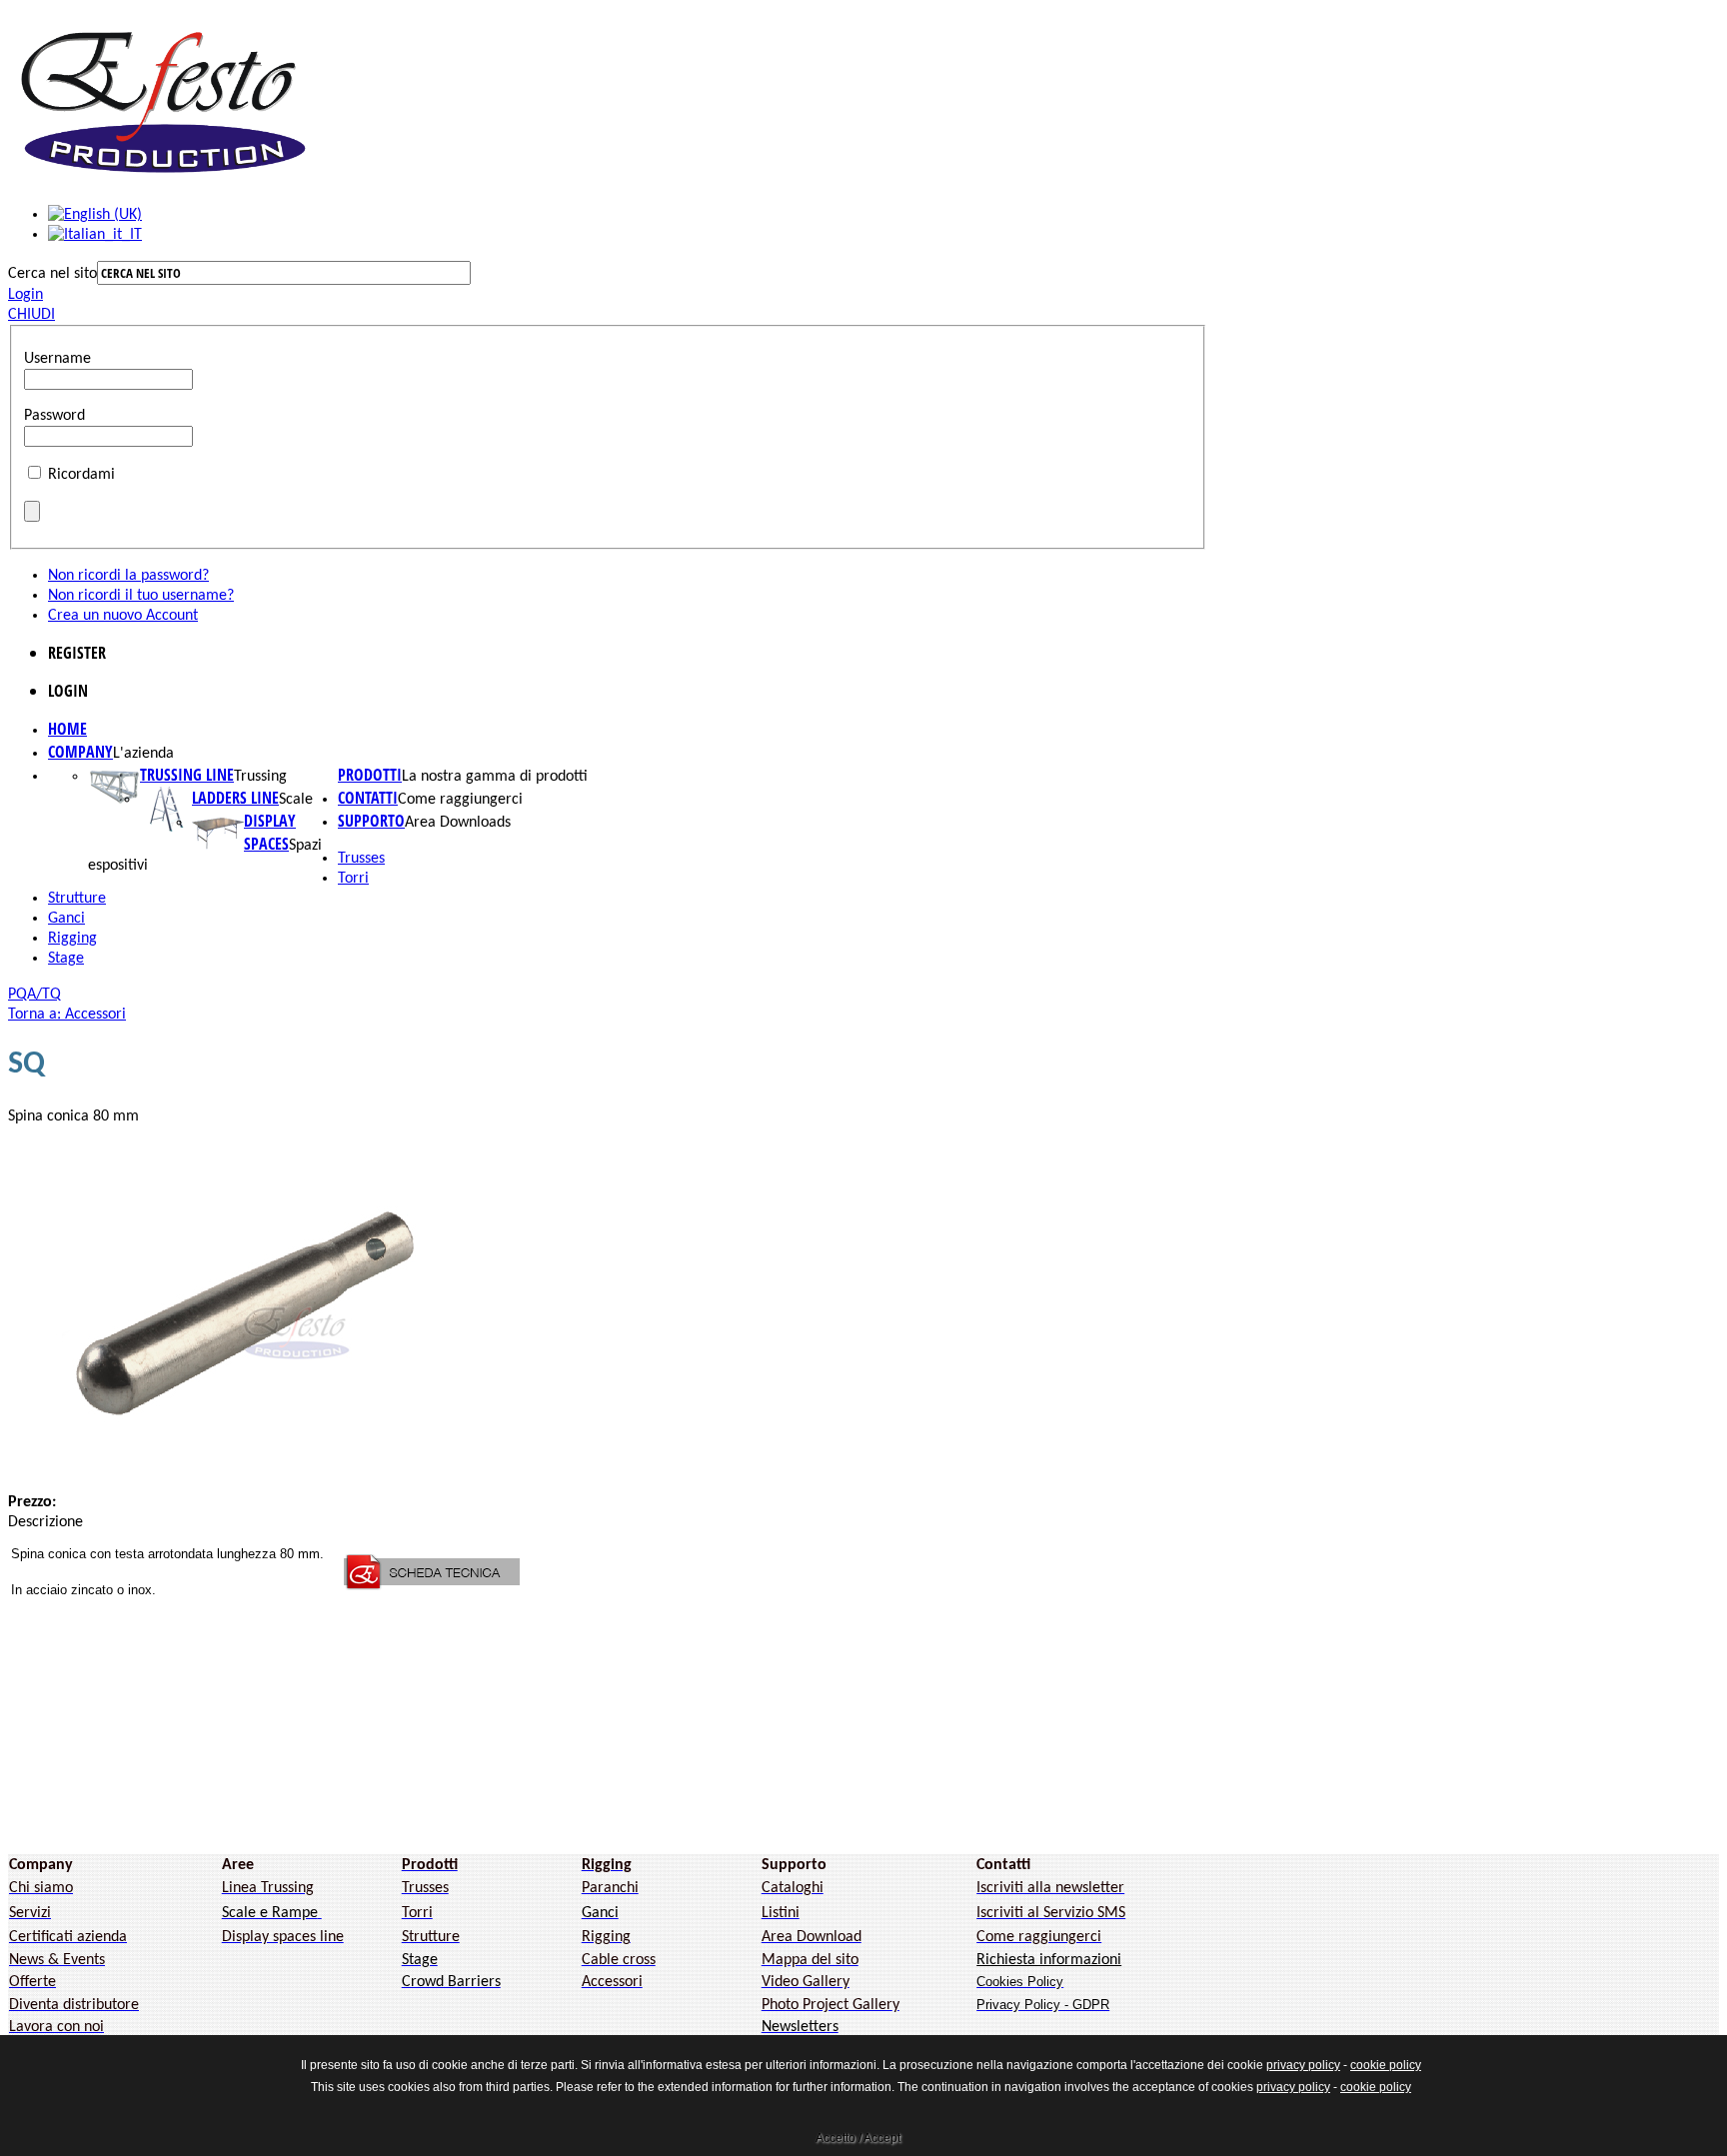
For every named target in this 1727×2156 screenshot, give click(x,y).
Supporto (371, 821)
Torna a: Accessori (67, 1015)
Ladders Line (235, 798)
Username (57, 359)
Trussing (260, 777)
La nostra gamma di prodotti (495, 777)
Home (67, 729)
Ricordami (81, 475)
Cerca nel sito (52, 274)
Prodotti (370, 775)
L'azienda (143, 754)
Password (54, 416)
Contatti (368, 798)
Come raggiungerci (460, 800)
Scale (296, 800)
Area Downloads (458, 823)
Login (25, 295)
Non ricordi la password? (128, 576)
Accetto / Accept (858, 2138)
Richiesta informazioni (1049, 1960)
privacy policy (1303, 2065)
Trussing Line (187, 775)
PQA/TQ (34, 995)
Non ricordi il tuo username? (141, 596)
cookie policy (1386, 2065)
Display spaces (270, 832)
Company (80, 752)
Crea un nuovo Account (123, 616)
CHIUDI (31, 315)
